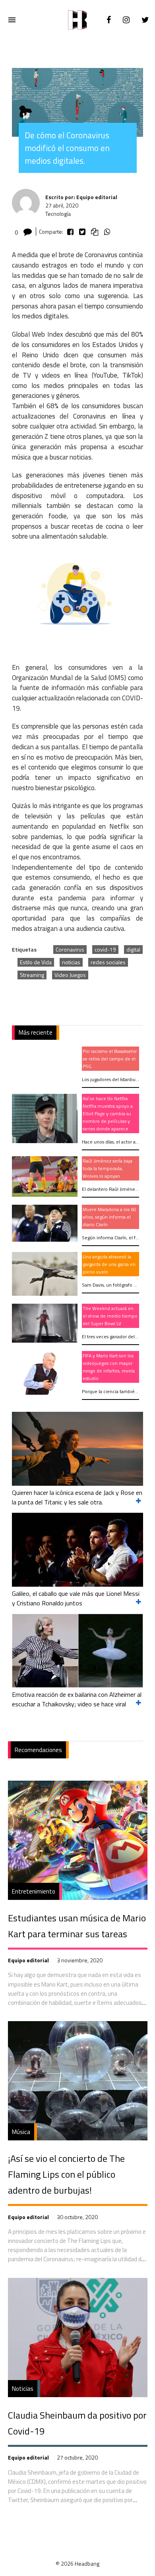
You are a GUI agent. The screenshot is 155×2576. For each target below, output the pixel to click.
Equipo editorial (28, 1960)
